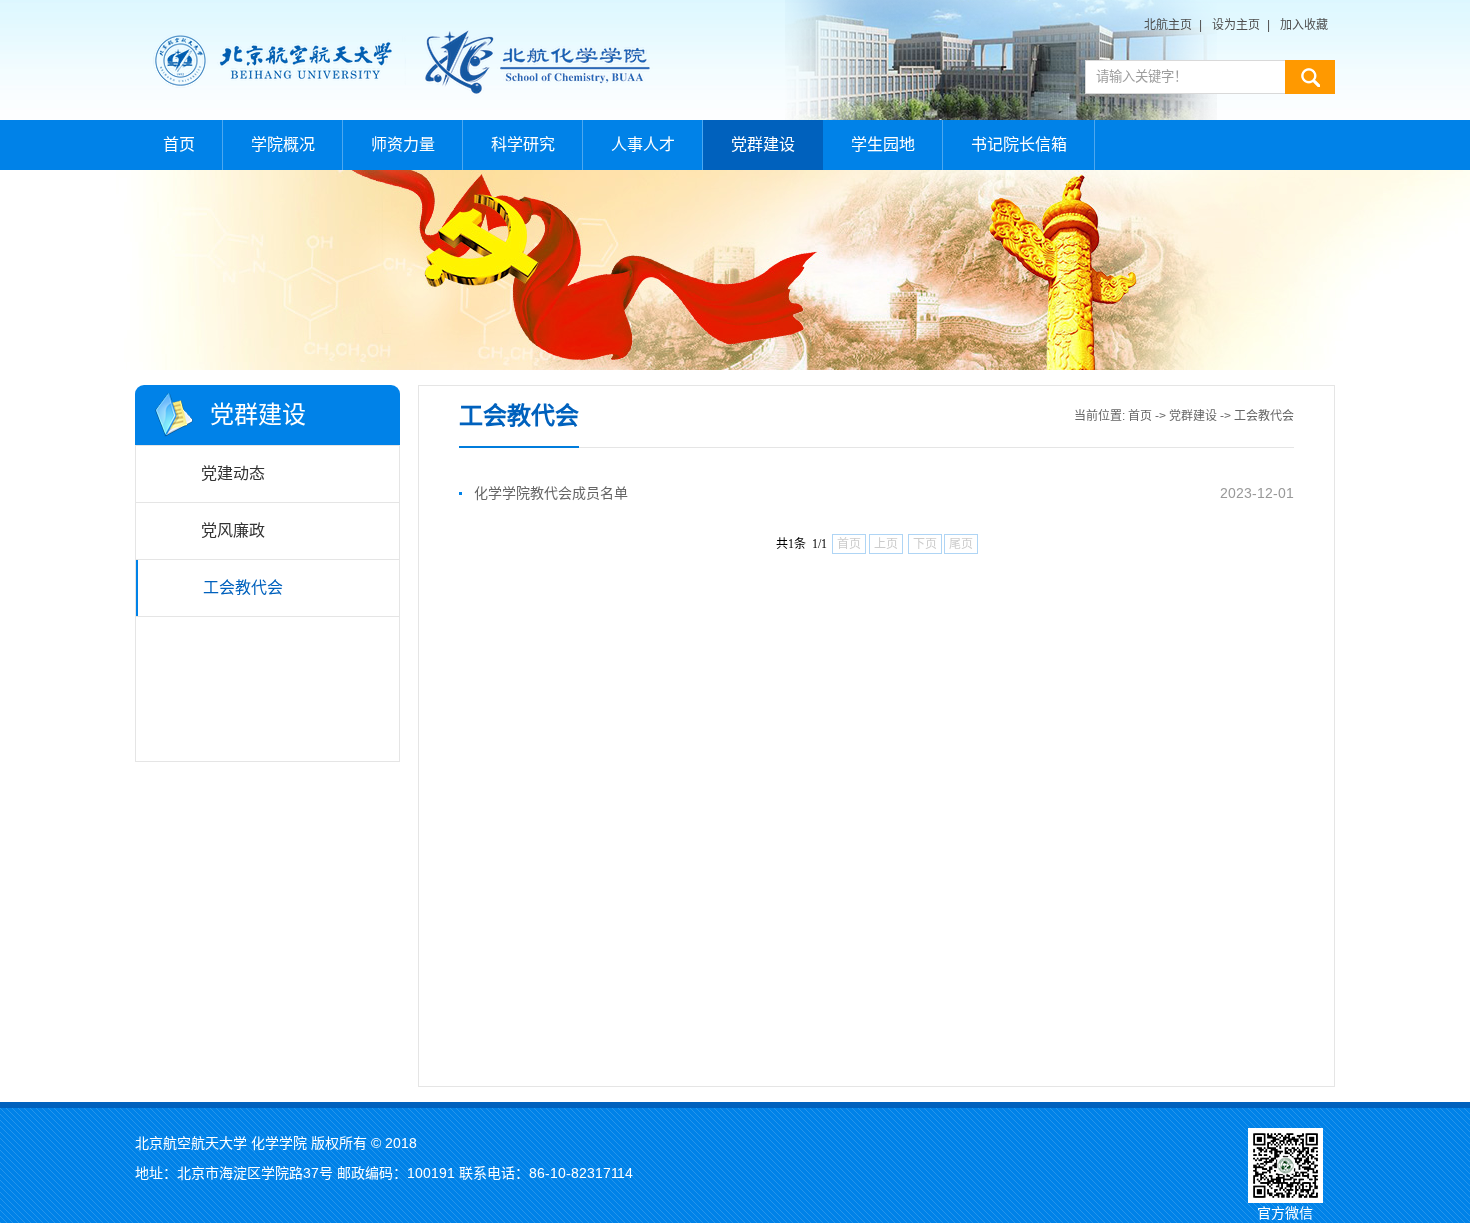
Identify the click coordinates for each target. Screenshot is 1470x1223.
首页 (179, 144)
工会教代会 (243, 587)
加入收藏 (1304, 25)
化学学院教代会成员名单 (551, 493)
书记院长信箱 (1019, 144)
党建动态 (233, 473)
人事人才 (643, 144)
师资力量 (403, 144)
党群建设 (763, 144)
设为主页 (1236, 25)
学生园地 (883, 144)
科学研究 (523, 144)
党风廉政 (233, 530)
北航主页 (1168, 25)
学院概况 (283, 144)
